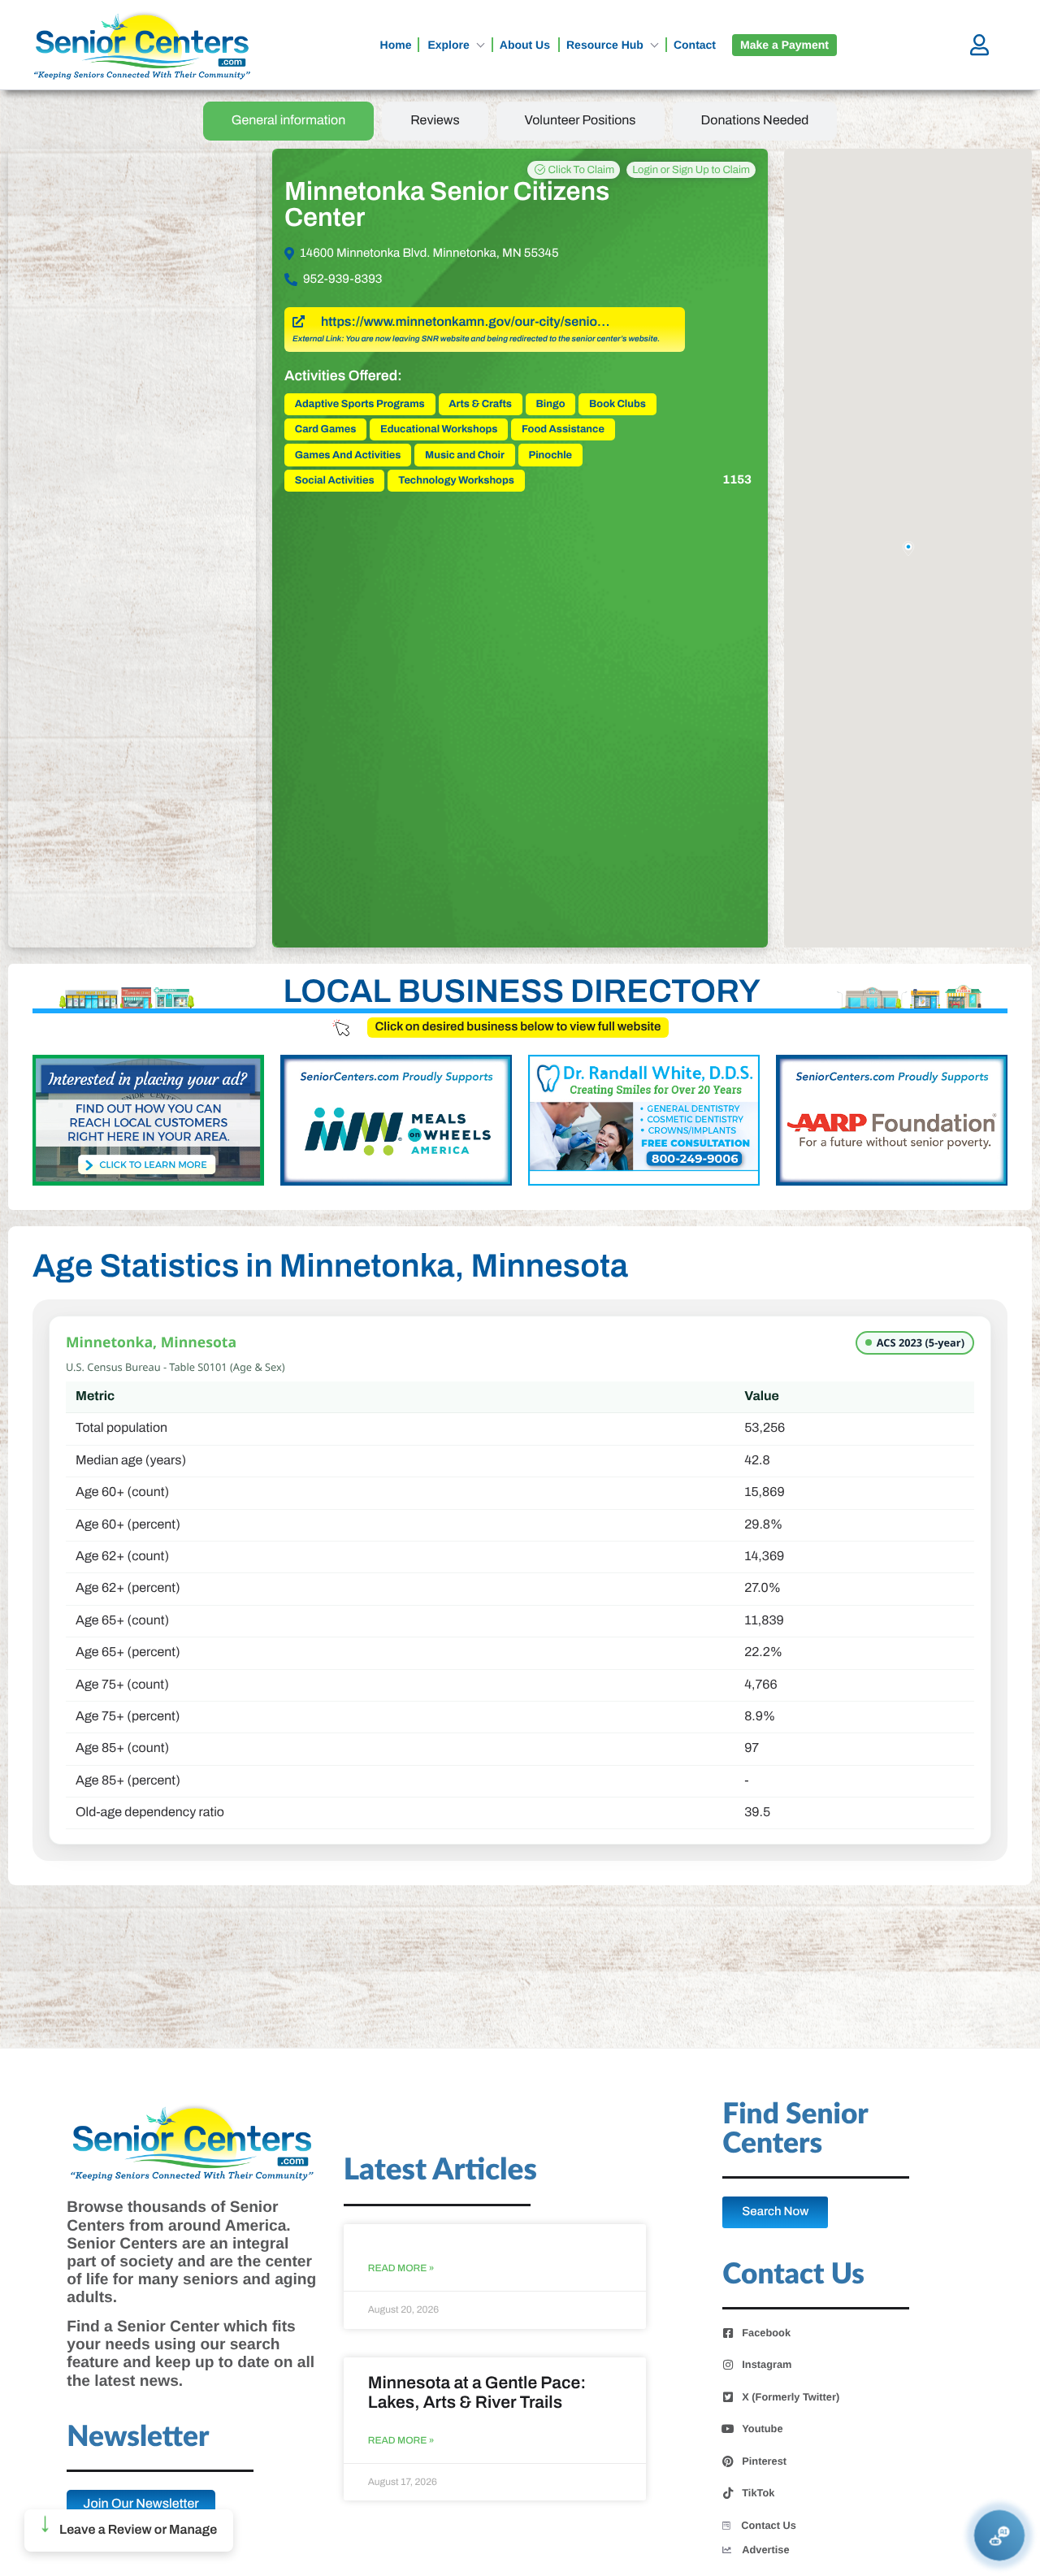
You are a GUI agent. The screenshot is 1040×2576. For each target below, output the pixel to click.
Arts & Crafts (480, 404)
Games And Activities (348, 455)
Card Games (326, 429)
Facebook (766, 2333)
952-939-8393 (342, 280)
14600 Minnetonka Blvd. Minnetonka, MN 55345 (429, 254)
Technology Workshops (456, 480)
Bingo (551, 404)
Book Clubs (617, 404)
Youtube (762, 2429)
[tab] (289, 121)
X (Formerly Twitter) (791, 2397)
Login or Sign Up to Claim (691, 170)
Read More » (401, 2268)
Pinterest (764, 2461)
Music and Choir (465, 455)
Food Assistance (563, 429)
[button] (129, 2530)
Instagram (767, 2365)
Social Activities (335, 480)
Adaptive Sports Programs (360, 404)
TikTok (758, 2493)
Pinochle (550, 455)
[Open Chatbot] (1000, 2536)
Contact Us (769, 2525)
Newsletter (138, 2437)
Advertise (765, 2550)
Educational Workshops (439, 429)
